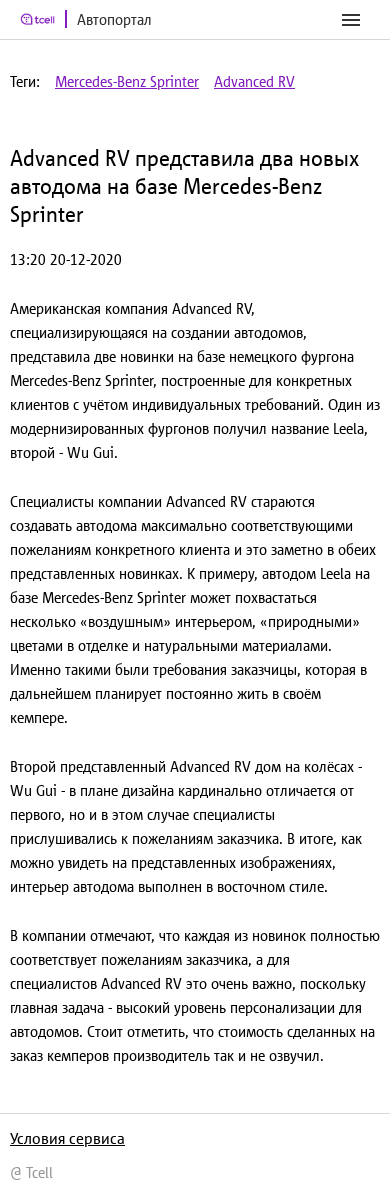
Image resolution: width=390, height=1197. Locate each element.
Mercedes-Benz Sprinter (127, 81)
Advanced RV (254, 81)
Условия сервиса (67, 1138)
